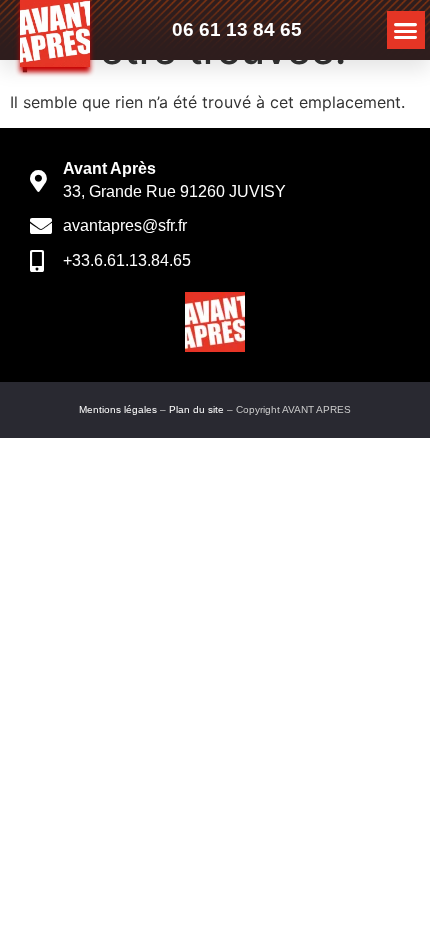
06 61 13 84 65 (237, 29)
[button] (406, 30)
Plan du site (196, 409)
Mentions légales (118, 409)
